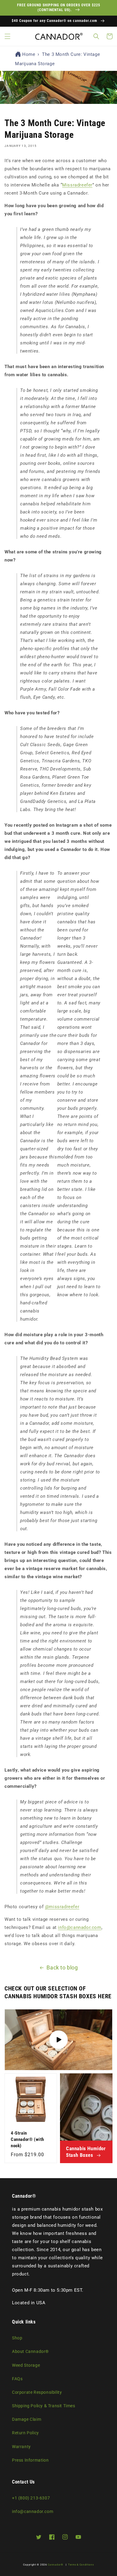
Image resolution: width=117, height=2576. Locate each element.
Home (29, 54)
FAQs (17, 2379)
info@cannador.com (79, 1927)
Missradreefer (77, 185)
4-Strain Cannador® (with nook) (27, 2139)
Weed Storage (26, 2365)
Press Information (30, 2460)
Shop (17, 2338)
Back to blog (62, 1968)
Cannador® (55, 2565)
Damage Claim (27, 2419)
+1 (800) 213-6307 (31, 2498)
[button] (7, 36)
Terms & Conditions (81, 2565)
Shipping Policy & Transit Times (44, 2406)
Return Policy (25, 2433)
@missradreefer (62, 1907)
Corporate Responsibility (37, 2392)
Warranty (21, 2447)
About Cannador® (30, 2351)
